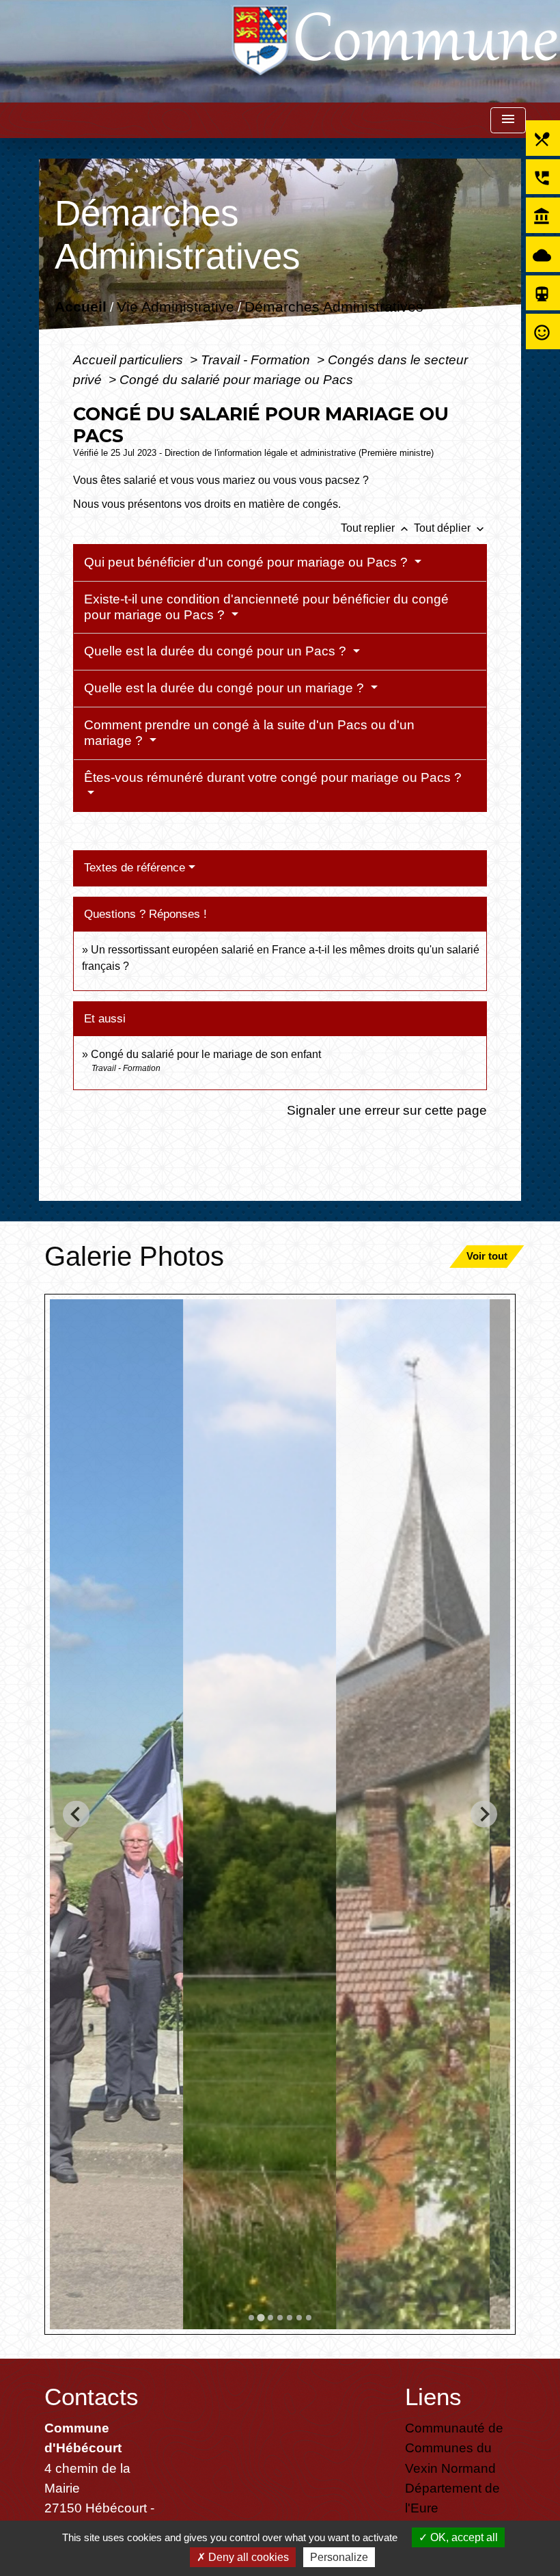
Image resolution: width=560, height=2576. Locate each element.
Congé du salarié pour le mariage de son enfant (206, 1054)
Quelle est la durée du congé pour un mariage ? (226, 688)
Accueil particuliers (130, 360)
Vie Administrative (176, 307)
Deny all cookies (247, 2557)
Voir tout (487, 1256)
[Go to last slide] (76, 1814)
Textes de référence (135, 868)
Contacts (92, 2397)
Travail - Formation (257, 360)
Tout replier (376, 528)
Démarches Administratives (334, 307)
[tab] (251, 2318)
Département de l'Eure (452, 2498)
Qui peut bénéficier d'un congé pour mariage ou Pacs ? (248, 562)
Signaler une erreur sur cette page (387, 1110)
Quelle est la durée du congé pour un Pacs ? (217, 651)
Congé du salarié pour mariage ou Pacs (236, 379)
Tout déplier (450, 528)
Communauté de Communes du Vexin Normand (454, 2448)
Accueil (81, 307)
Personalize (339, 2557)
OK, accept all (463, 2537)
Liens (433, 2397)
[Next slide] (484, 1814)
